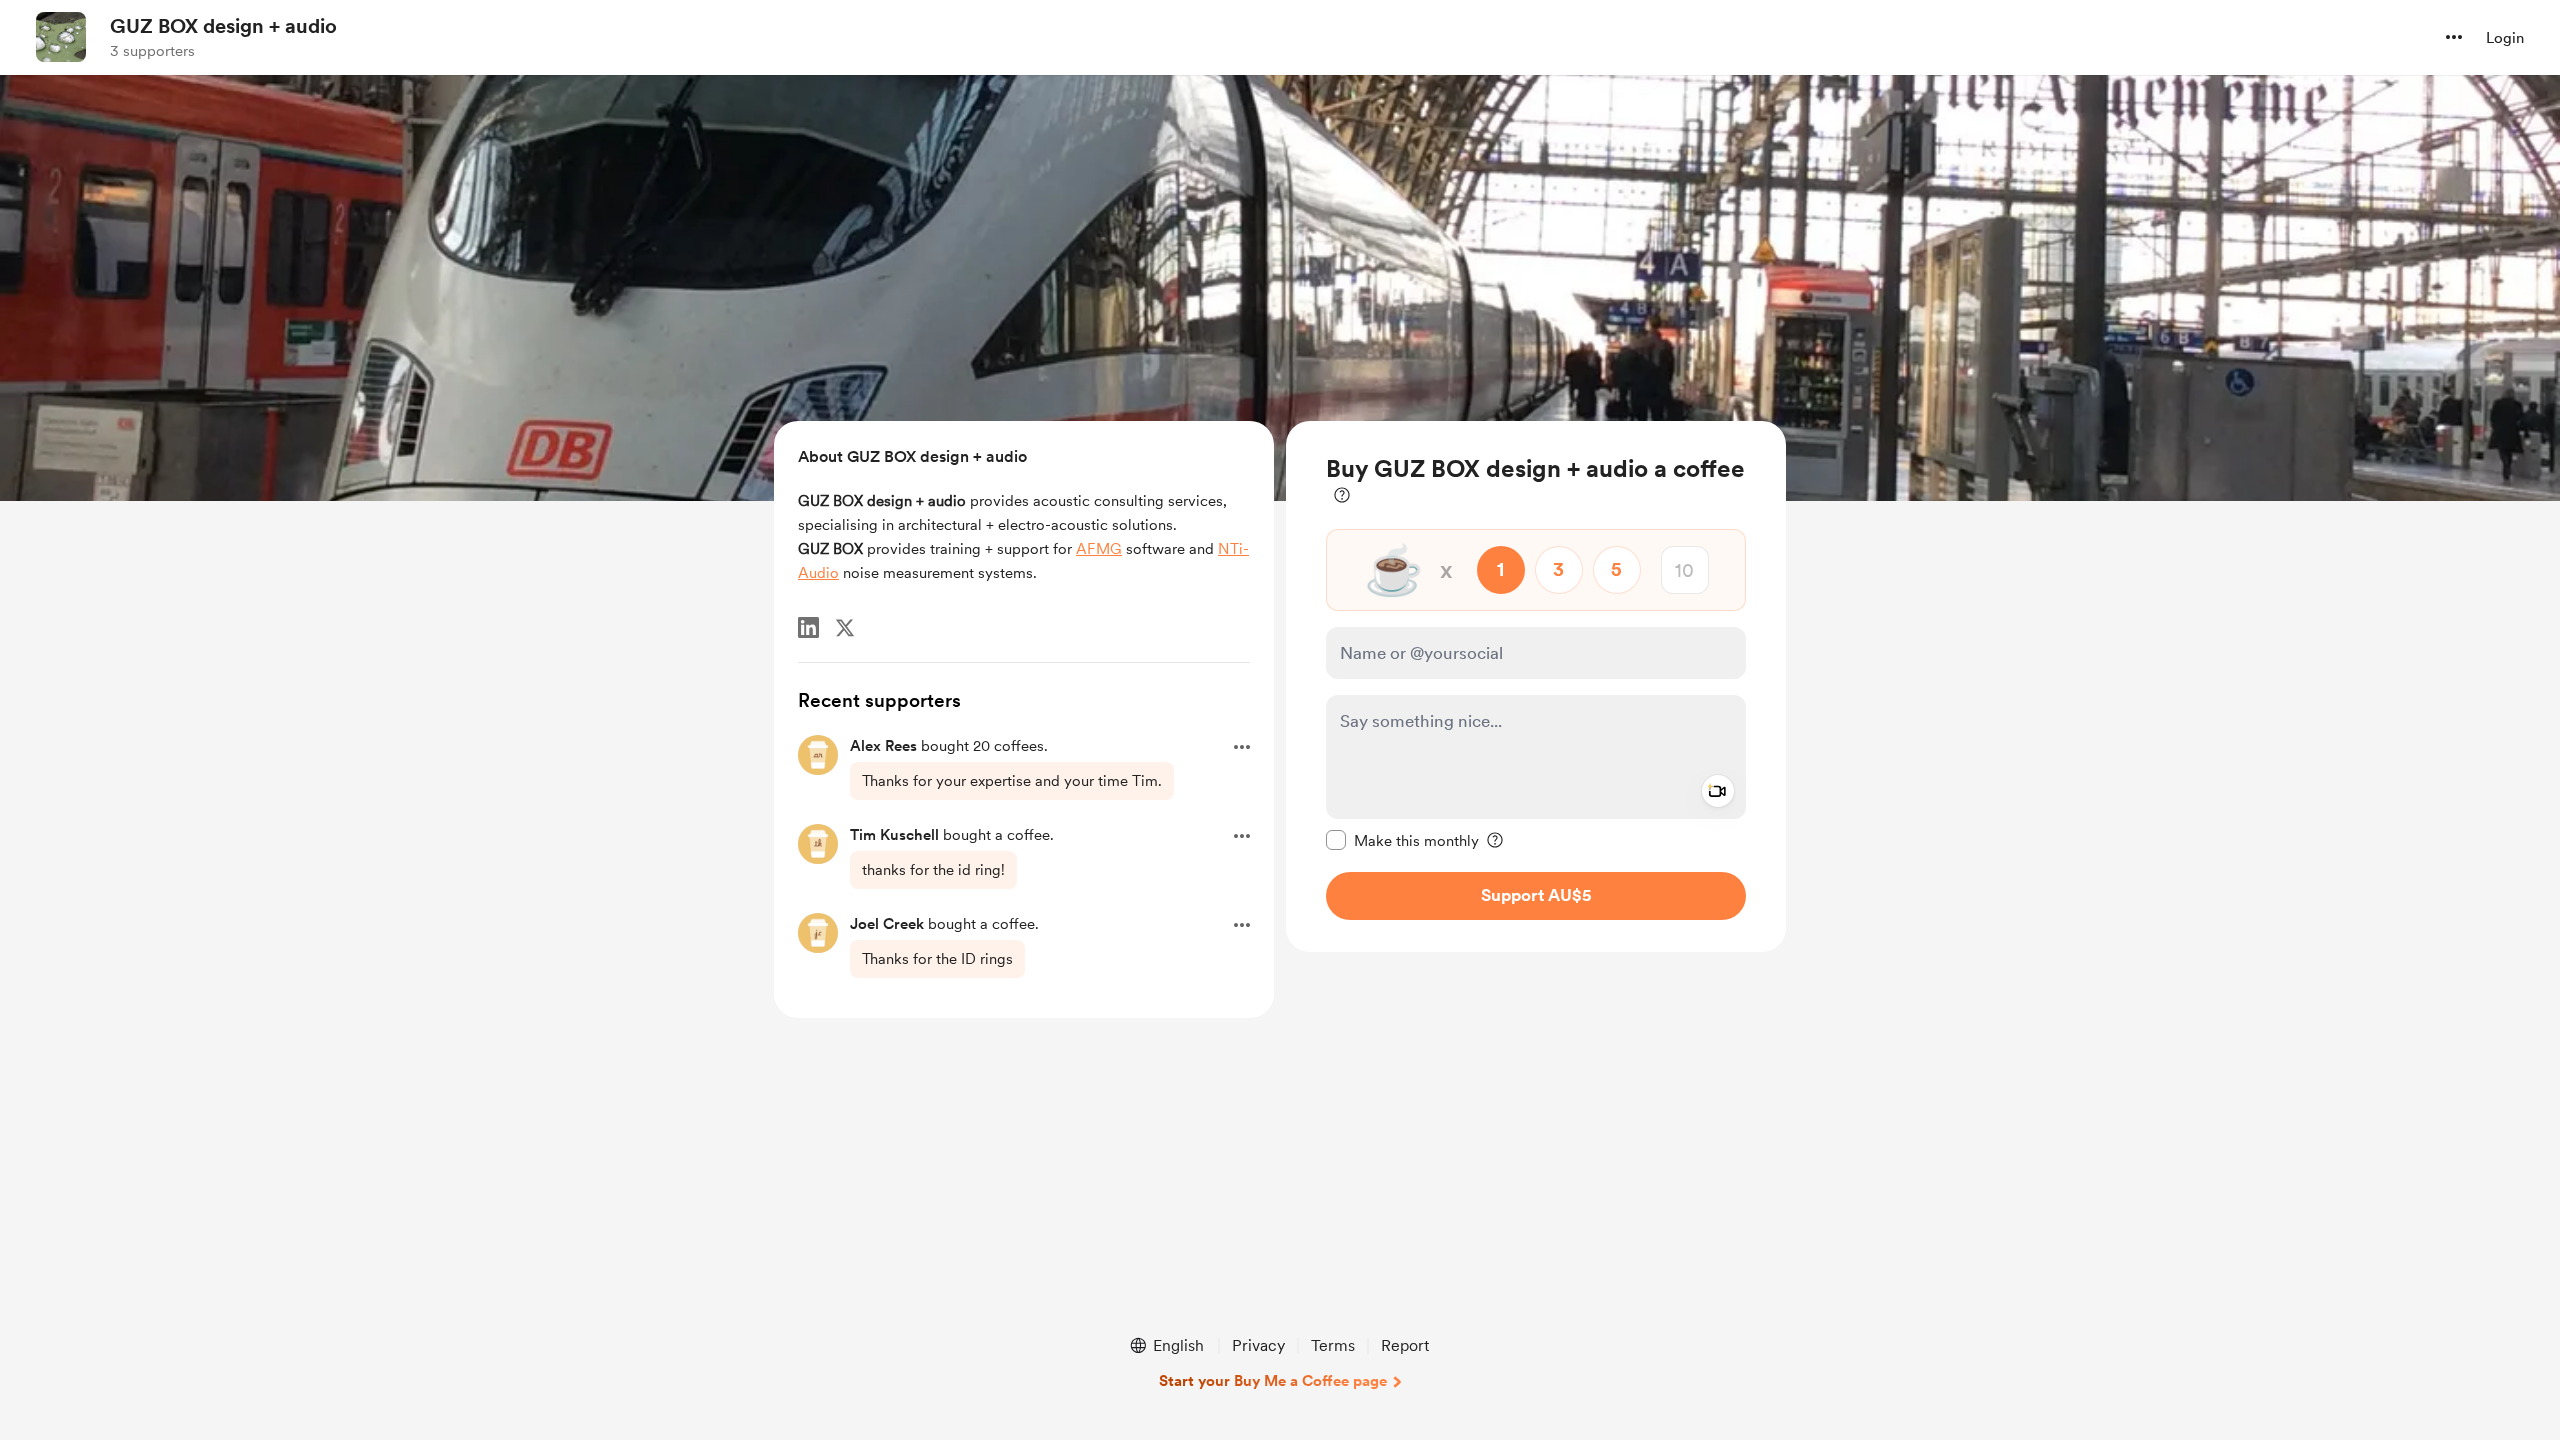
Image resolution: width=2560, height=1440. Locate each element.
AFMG (1099, 549)
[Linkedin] (808, 627)
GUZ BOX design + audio (223, 26)
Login (2505, 38)
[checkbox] (1402, 840)
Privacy (1258, 1345)
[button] (2454, 37)
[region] (1536, 686)
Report (1405, 1345)
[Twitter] (845, 628)
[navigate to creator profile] (61, 37)
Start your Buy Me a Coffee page (1273, 1381)
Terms (1333, 1345)
